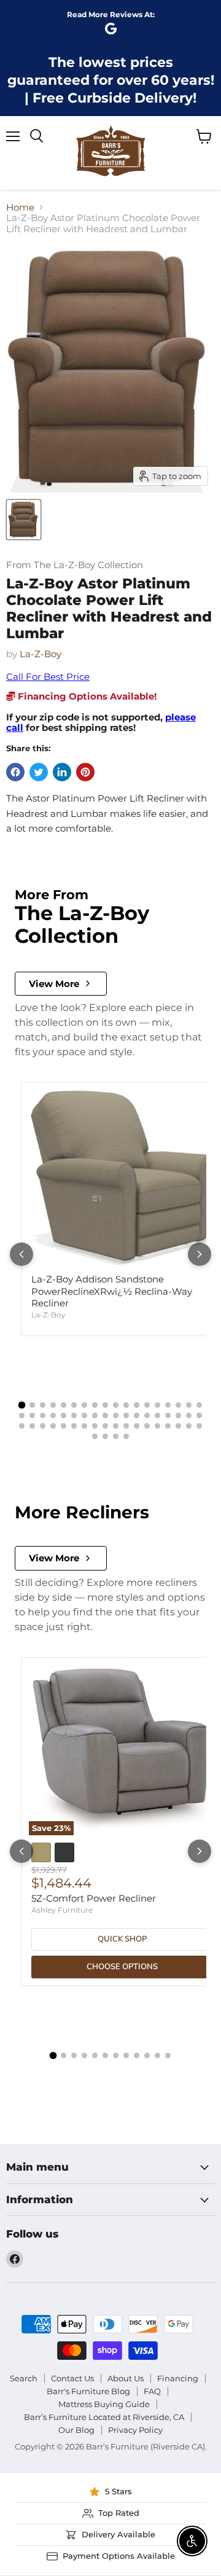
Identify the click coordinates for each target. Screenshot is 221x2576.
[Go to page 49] (147, 1426)
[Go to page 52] (178, 1426)
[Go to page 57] (116, 1436)
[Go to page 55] (95, 1436)
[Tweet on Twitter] (39, 772)
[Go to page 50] (157, 1426)
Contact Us (72, 2378)
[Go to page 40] (53, 1426)
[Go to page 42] (74, 1426)
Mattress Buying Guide (104, 2404)
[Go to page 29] (126, 1415)
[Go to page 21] (43, 1415)
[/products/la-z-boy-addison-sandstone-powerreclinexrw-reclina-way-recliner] (122, 1178)
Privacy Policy (135, 2430)
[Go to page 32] (157, 1415)
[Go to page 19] (22, 1415)
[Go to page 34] (178, 1415)
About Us (126, 2378)
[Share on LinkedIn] (62, 772)
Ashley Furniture (62, 1910)
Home (20, 207)
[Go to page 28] (116, 1415)
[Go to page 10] (116, 1405)
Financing (178, 2378)
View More (54, 984)
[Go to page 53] (189, 1426)
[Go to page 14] (157, 1405)
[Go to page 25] (84, 1415)
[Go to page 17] (189, 1405)
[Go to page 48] (137, 1426)
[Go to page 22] (53, 1415)
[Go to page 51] (168, 1426)
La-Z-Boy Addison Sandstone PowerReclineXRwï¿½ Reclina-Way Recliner (112, 1291)
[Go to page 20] (32, 1415)
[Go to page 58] (126, 1436)
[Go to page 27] (105, 1415)
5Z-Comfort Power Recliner (94, 1898)
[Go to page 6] (74, 1405)
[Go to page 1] (22, 1405)
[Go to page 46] (116, 1426)
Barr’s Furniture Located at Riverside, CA (104, 2417)
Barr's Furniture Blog (88, 2391)
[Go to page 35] (189, 1415)
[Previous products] (21, 1254)
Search (24, 2378)
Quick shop (122, 1939)
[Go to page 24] (74, 1415)
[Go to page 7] (84, 1405)
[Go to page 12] (137, 1405)
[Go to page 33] (168, 1415)
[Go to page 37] (22, 1426)
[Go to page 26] (95, 1415)
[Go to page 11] (126, 1405)
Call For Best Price (48, 677)
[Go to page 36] (199, 1415)
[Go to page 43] (84, 1426)
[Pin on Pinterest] (85, 772)
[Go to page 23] (64, 1415)
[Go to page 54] (199, 1426)
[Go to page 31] (147, 1415)
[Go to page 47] (126, 1426)
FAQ (152, 2391)
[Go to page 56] (105, 1436)
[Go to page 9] (105, 1405)
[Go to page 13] (147, 1405)
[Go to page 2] (32, 1405)
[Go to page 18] (199, 1405)
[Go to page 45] (105, 1426)
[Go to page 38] (32, 1426)
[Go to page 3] (43, 1405)
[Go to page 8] (95, 1405)
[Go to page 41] (64, 1426)
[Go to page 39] (43, 1426)
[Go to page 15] (168, 1405)
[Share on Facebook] (15, 772)
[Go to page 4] (53, 1405)
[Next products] (200, 1254)
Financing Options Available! (86, 696)
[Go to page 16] (178, 1405)
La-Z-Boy (41, 654)
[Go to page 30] (137, 1415)
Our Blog (76, 2430)
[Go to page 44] (95, 1426)
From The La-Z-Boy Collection (75, 565)
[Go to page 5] (64, 1405)
